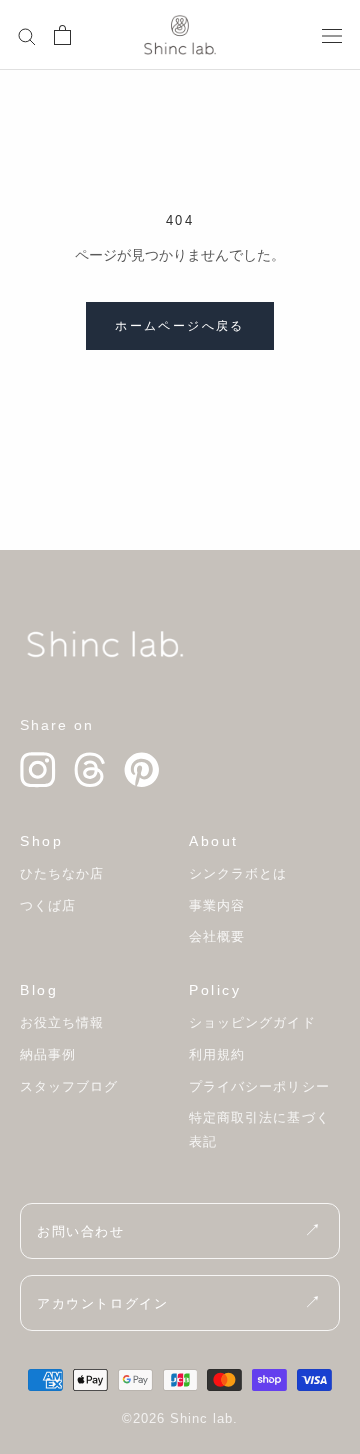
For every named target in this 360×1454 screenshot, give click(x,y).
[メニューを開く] (332, 34)
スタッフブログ (69, 1086)
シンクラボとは (238, 873)
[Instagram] (38, 770)
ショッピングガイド (252, 1022)
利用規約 (217, 1054)
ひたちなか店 (62, 873)
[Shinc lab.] (105, 644)
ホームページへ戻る (180, 326)
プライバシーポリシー (259, 1086)
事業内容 (217, 905)
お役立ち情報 (62, 1022)
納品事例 (48, 1054)
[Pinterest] (142, 770)
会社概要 (217, 936)
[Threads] (90, 770)
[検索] (27, 35)
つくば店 (48, 905)
